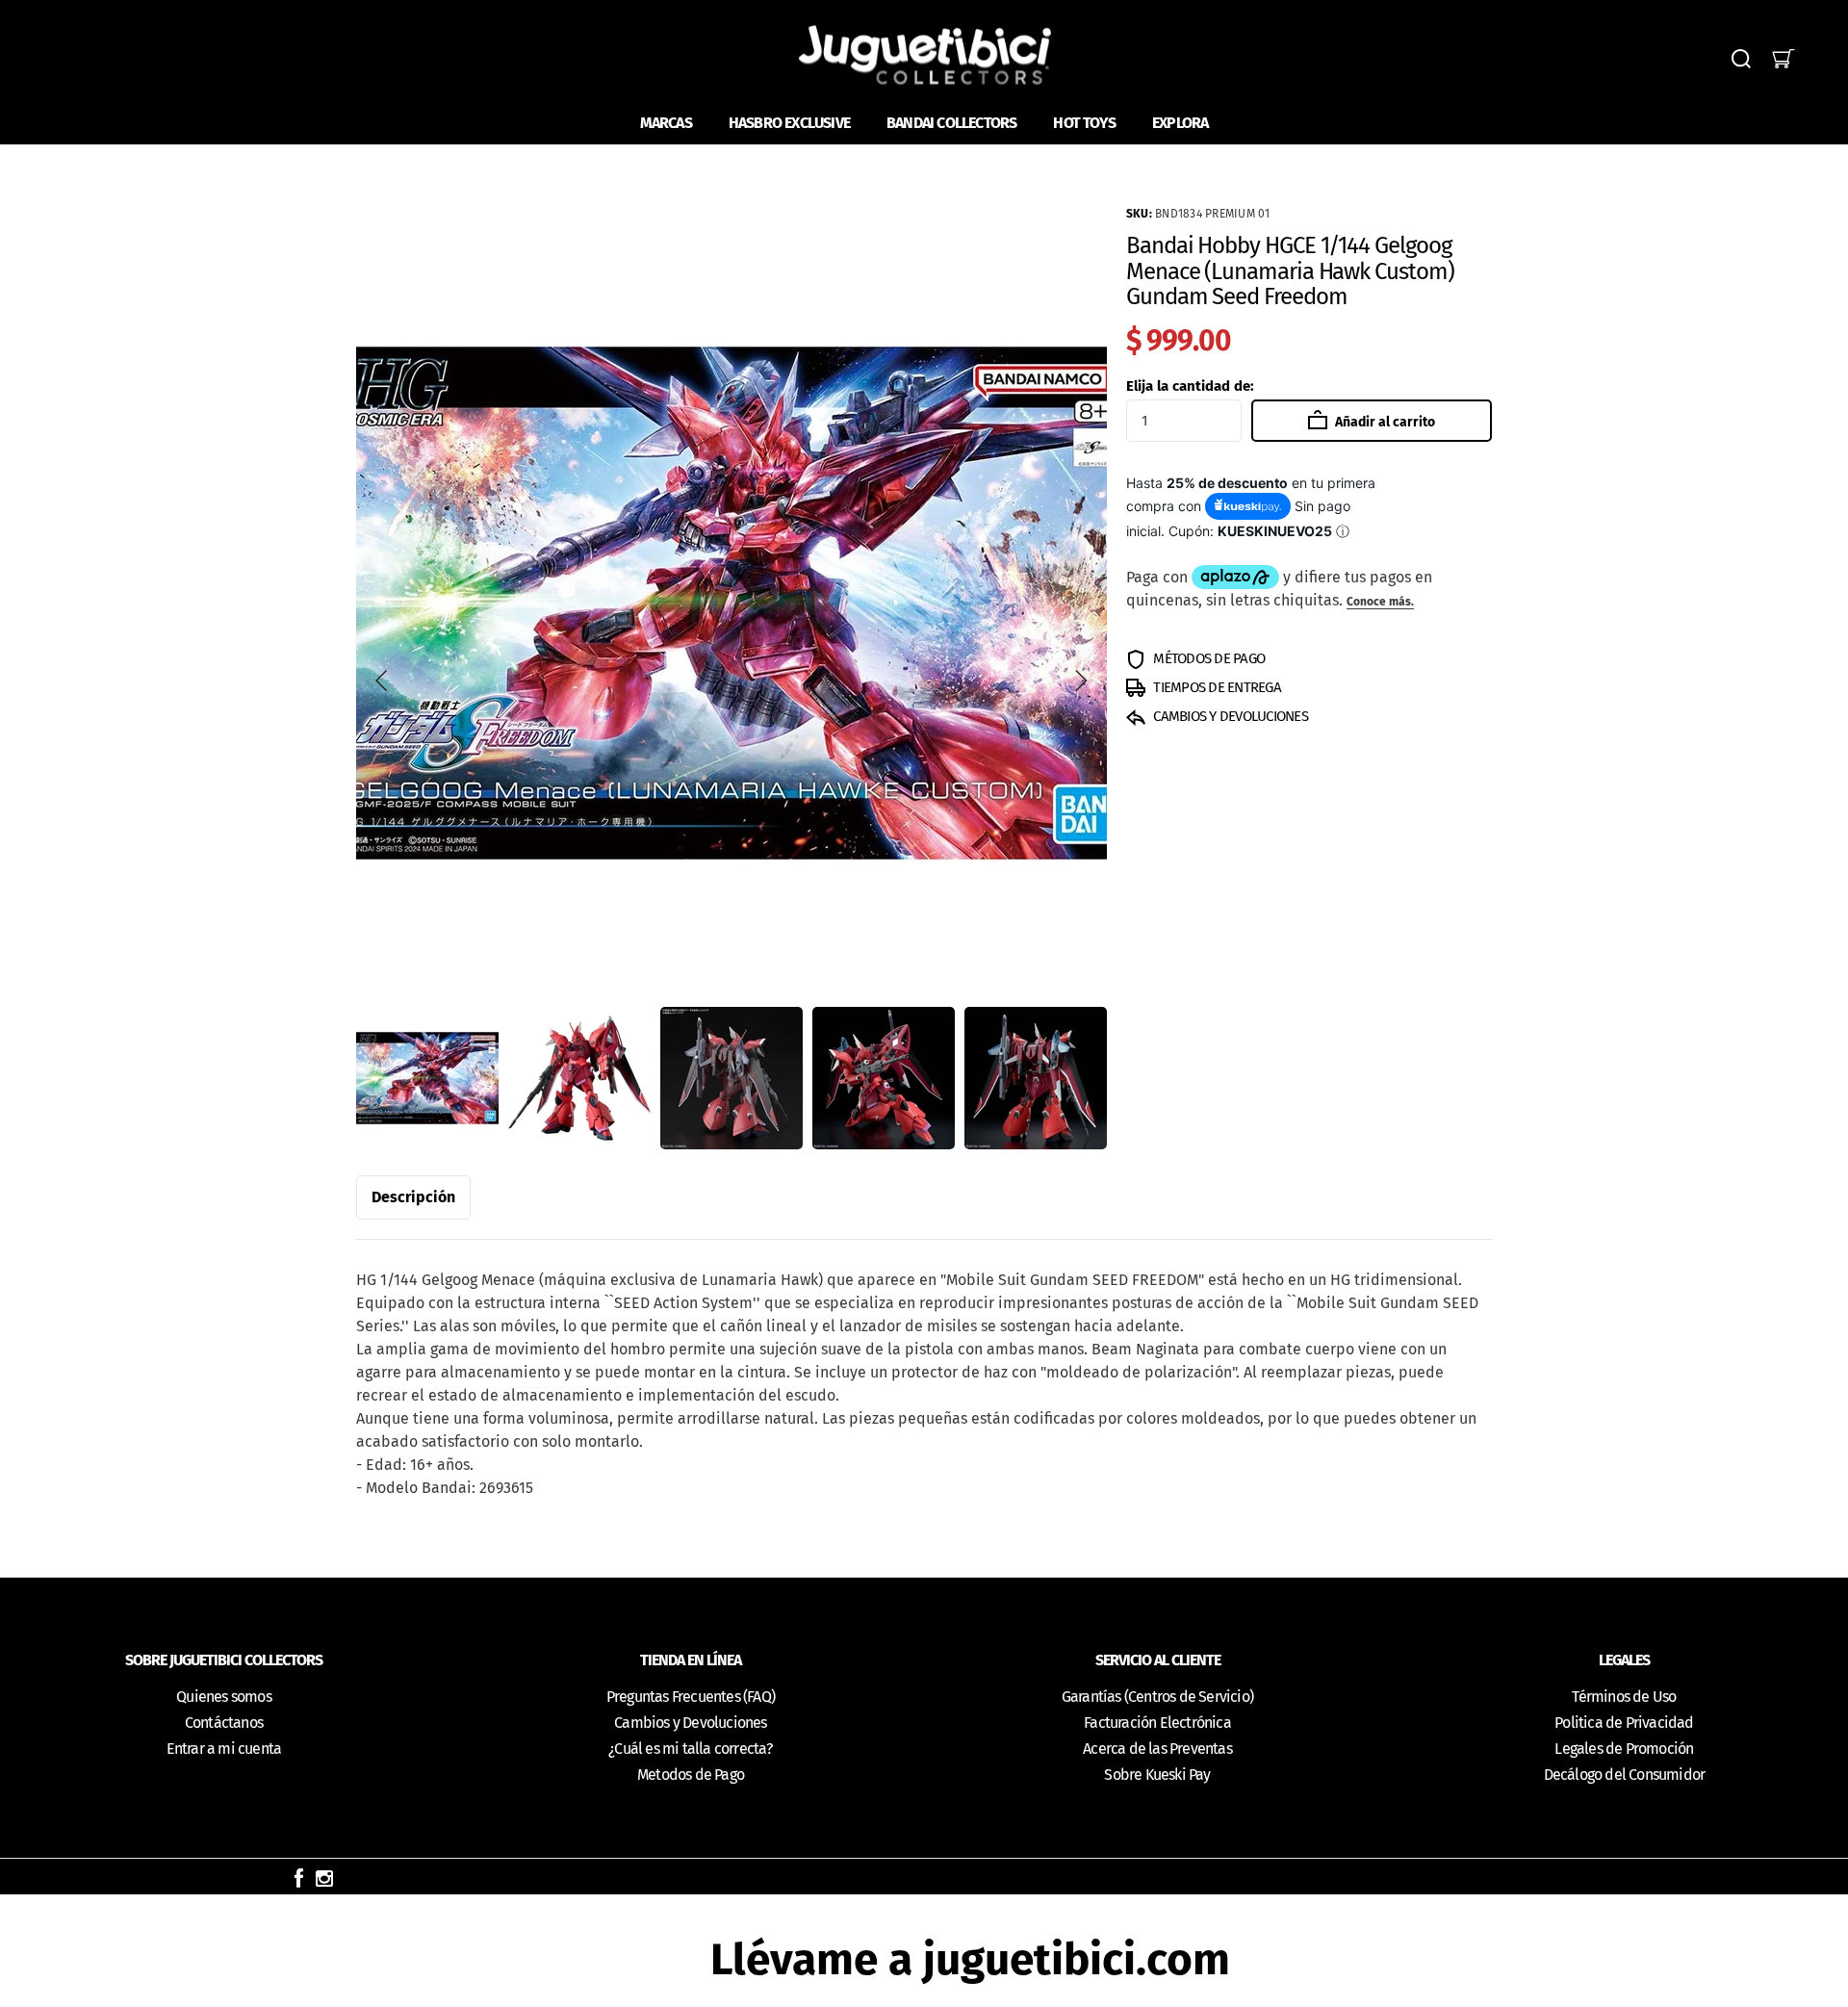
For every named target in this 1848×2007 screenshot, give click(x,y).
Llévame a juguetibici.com (970, 1959)
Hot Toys (1084, 123)
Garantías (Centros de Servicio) (1157, 1697)
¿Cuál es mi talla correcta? (690, 1749)
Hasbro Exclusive (789, 123)
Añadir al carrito (1384, 422)
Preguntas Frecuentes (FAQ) (691, 1697)
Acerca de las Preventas (1157, 1749)
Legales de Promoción (1624, 1749)
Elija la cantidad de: (1190, 386)
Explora (1180, 123)
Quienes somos (224, 1697)
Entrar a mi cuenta (224, 1749)
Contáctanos (224, 1723)
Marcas (666, 123)
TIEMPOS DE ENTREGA (1216, 687)
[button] (382, 681)
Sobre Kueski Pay (1157, 1775)
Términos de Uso (1624, 1697)
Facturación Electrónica (1157, 1723)
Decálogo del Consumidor (1625, 1775)
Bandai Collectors (951, 123)
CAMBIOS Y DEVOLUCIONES (1229, 716)
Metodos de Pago (691, 1775)
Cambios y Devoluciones (690, 1723)
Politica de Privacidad (1624, 1723)
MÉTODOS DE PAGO (1207, 658)
